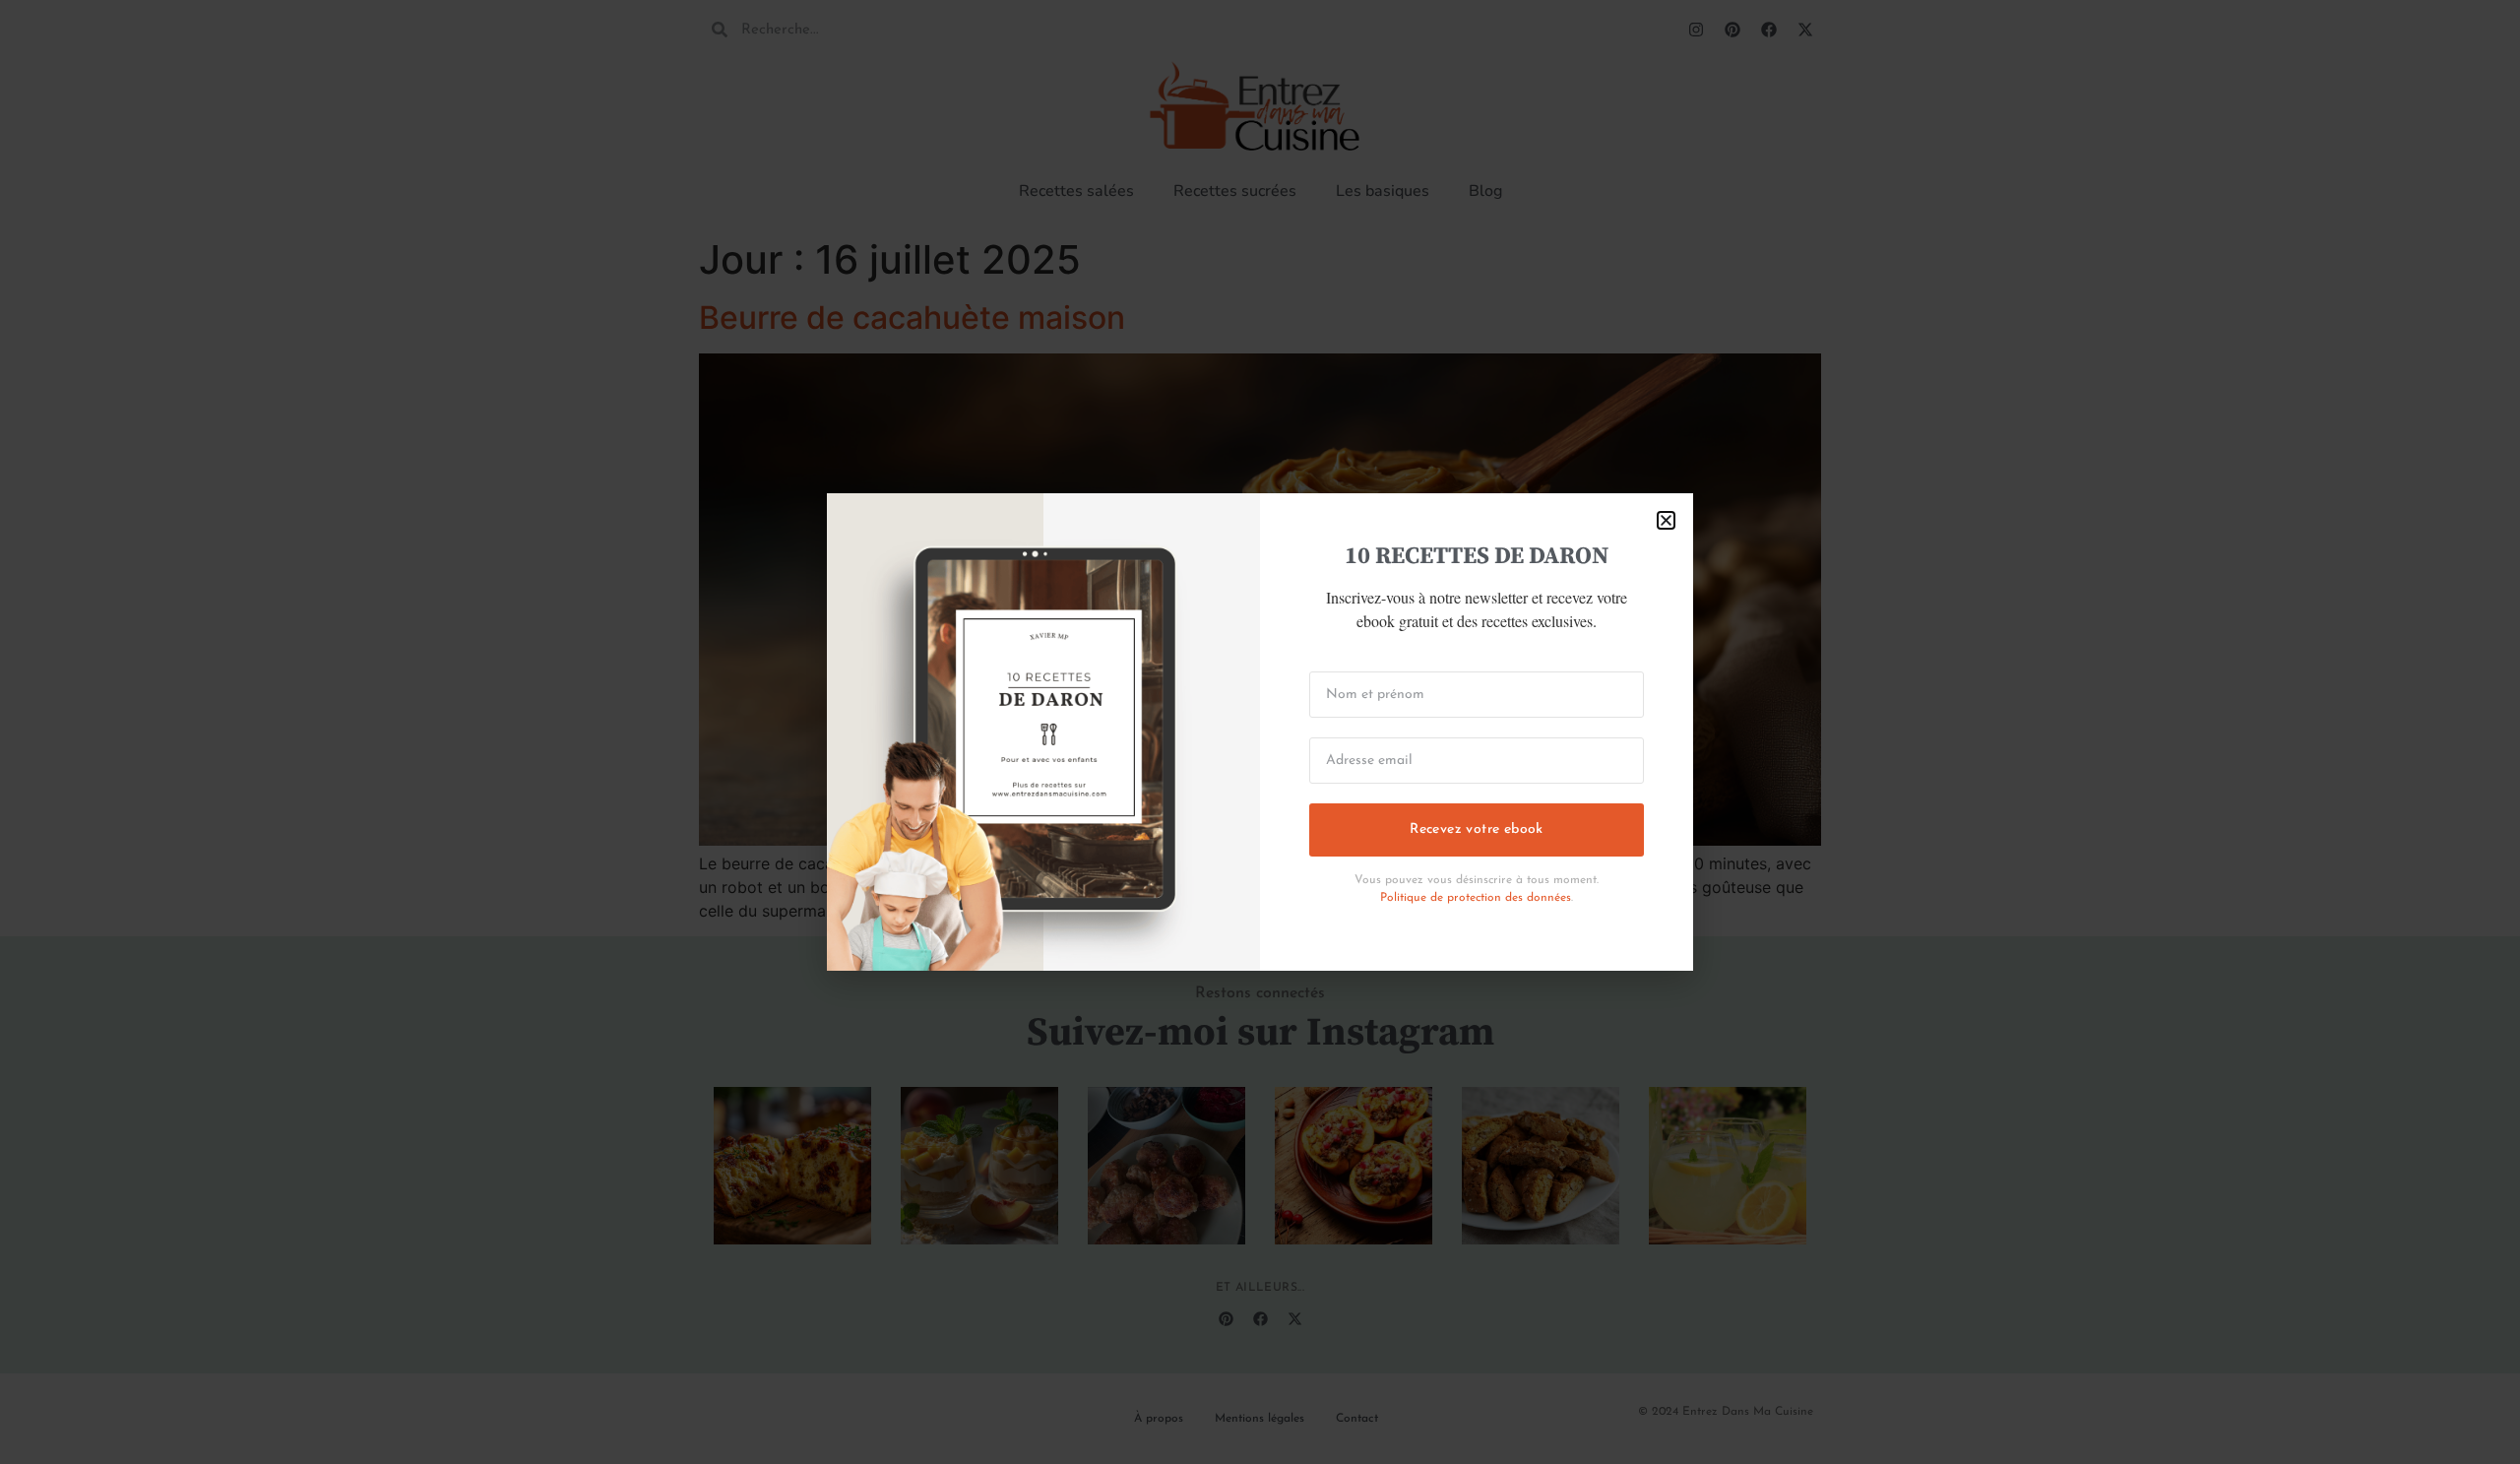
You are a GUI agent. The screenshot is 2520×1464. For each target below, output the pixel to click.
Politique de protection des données (1476, 898)
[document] (1260, 732)
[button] (1666, 520)
